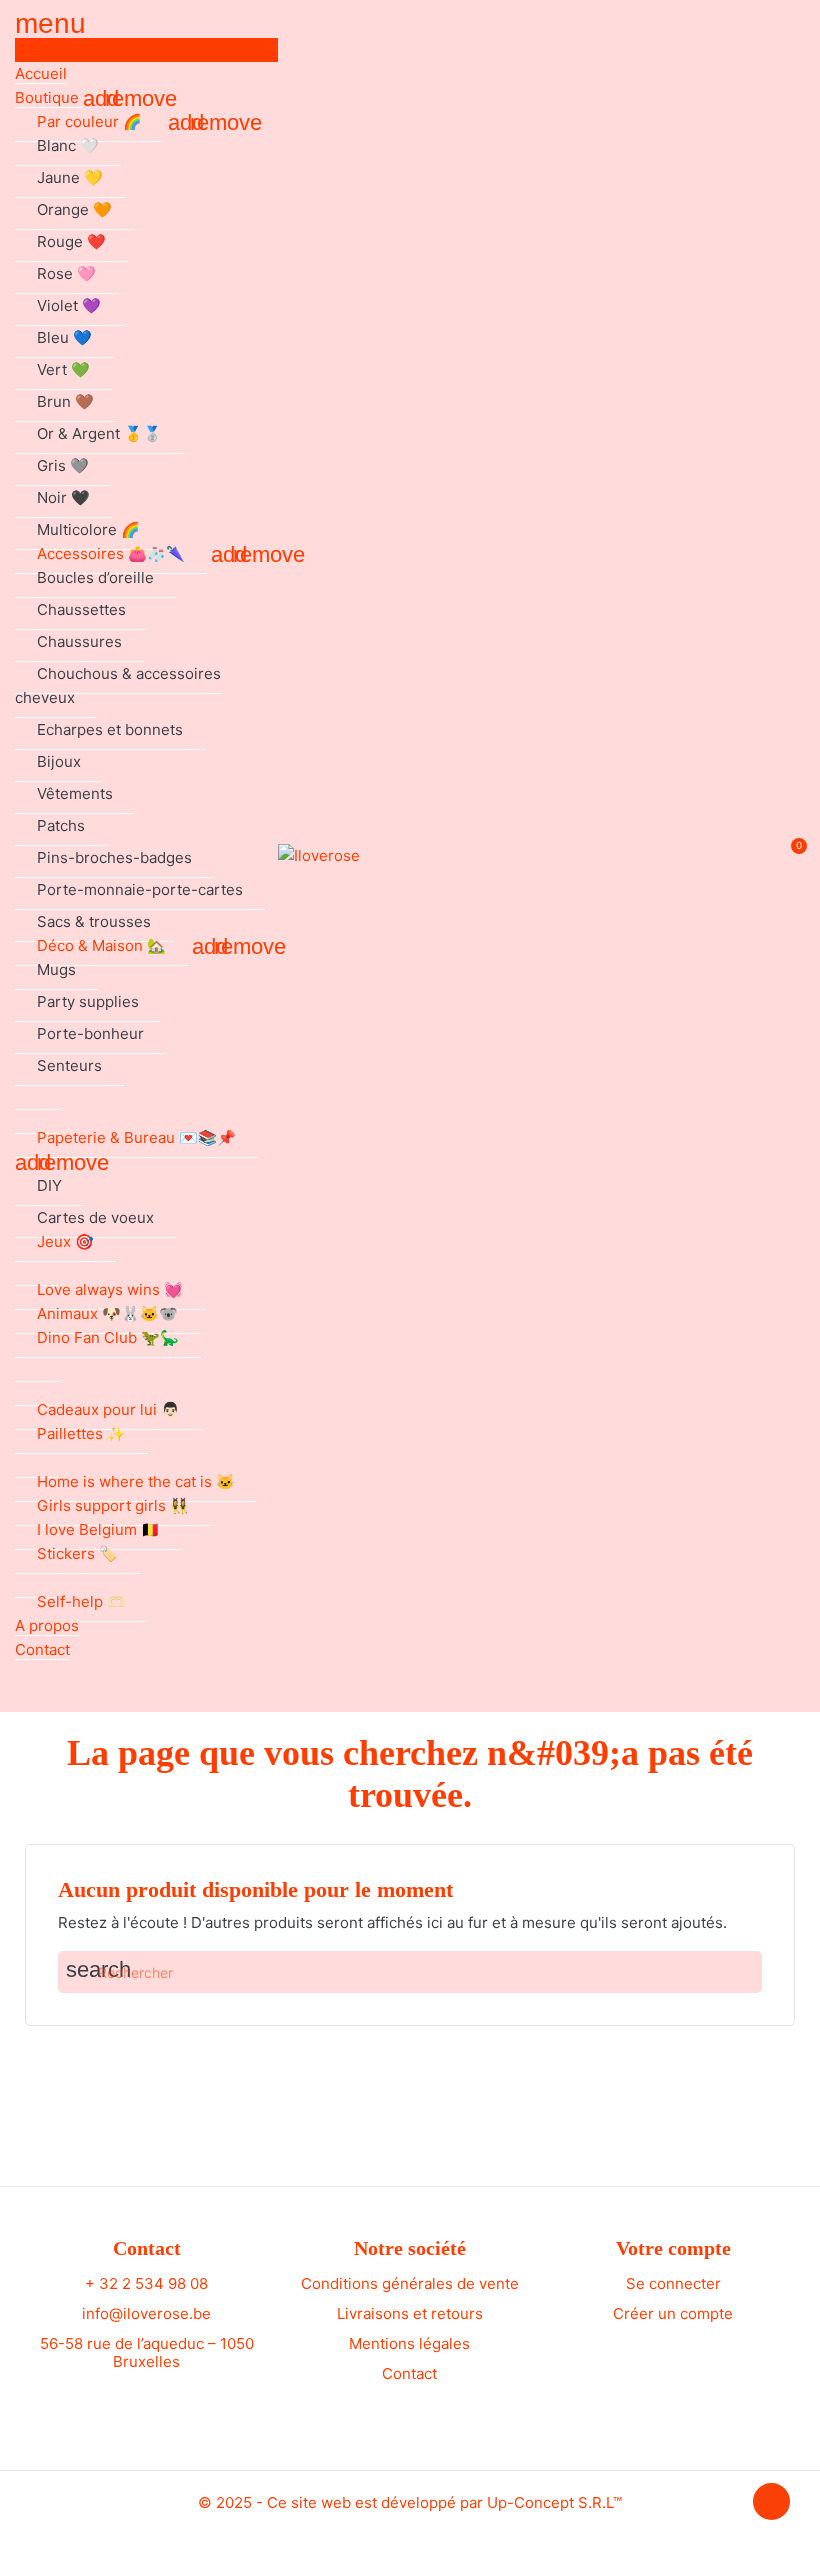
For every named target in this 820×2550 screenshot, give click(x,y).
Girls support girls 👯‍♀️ (113, 1505)
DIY (49, 1185)
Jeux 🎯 (65, 1241)
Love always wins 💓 (110, 1289)
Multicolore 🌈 (88, 529)
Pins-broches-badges (114, 857)
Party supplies (88, 1001)
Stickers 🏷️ (77, 1553)
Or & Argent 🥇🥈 (99, 433)
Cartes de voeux (95, 1217)
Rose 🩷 (66, 273)
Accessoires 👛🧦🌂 (111, 553)
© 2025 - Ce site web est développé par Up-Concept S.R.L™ (410, 2502)
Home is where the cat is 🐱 (136, 1481)
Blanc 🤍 (68, 145)
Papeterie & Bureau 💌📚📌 (136, 1137)
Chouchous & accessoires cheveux (118, 685)
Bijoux (59, 761)
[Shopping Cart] (788, 856)
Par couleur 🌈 (89, 121)
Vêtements (75, 793)
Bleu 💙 (64, 337)
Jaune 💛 (70, 177)
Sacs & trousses (94, 921)
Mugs (56, 969)
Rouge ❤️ (71, 241)
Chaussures (79, 641)
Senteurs (69, 1065)
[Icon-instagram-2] (165, 2403)
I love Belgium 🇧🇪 (98, 1529)
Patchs (61, 825)
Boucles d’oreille (95, 577)
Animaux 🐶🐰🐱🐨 (107, 1313)
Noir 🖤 (63, 497)
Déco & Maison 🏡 (101, 945)
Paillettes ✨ (81, 1433)
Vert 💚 (63, 369)
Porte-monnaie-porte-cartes (140, 889)
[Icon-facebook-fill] (128, 2403)
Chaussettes (81, 609)
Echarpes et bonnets (110, 729)
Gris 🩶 (63, 465)
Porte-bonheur (90, 1033)
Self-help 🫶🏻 (81, 1601)
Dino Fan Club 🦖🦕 (108, 1337)
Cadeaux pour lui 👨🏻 (108, 1409)
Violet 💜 (69, 305)
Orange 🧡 (74, 209)
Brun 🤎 (65, 401)
